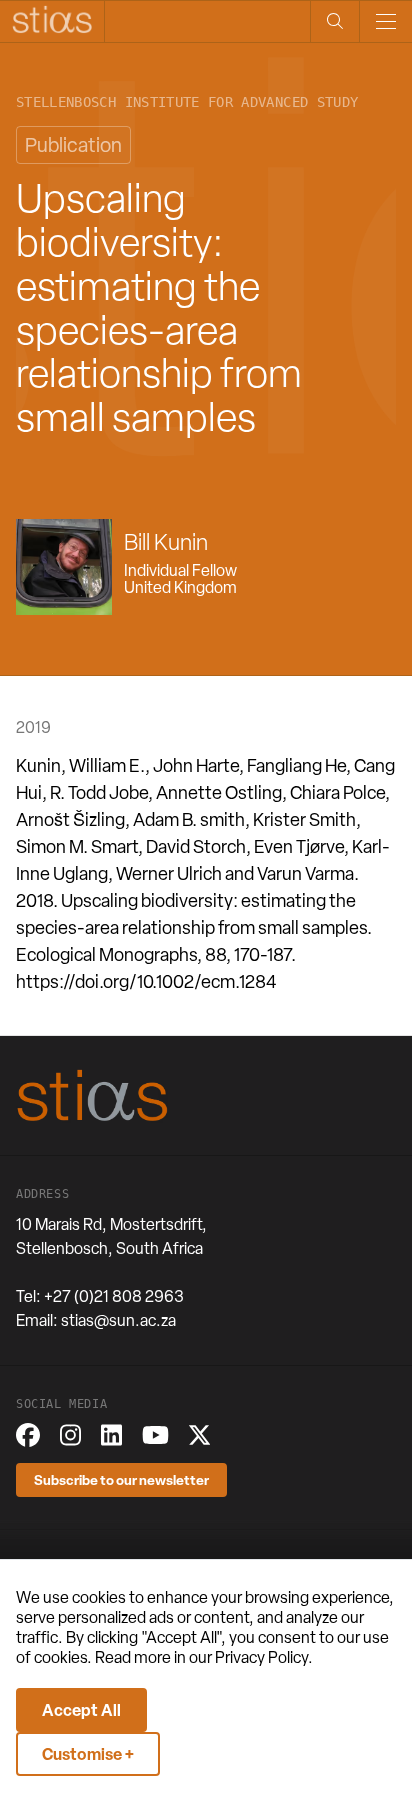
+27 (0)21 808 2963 (114, 1296)
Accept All (81, 1710)
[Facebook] (28, 1435)
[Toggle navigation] (385, 21)
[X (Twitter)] (199, 1435)
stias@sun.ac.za (118, 1320)
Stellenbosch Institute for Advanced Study (187, 102)
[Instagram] (70, 1435)
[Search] (334, 21)
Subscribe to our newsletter (121, 1479)
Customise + (88, 1754)
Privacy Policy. (264, 1657)
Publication (73, 145)
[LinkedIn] (111, 1435)
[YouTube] (155, 1435)
